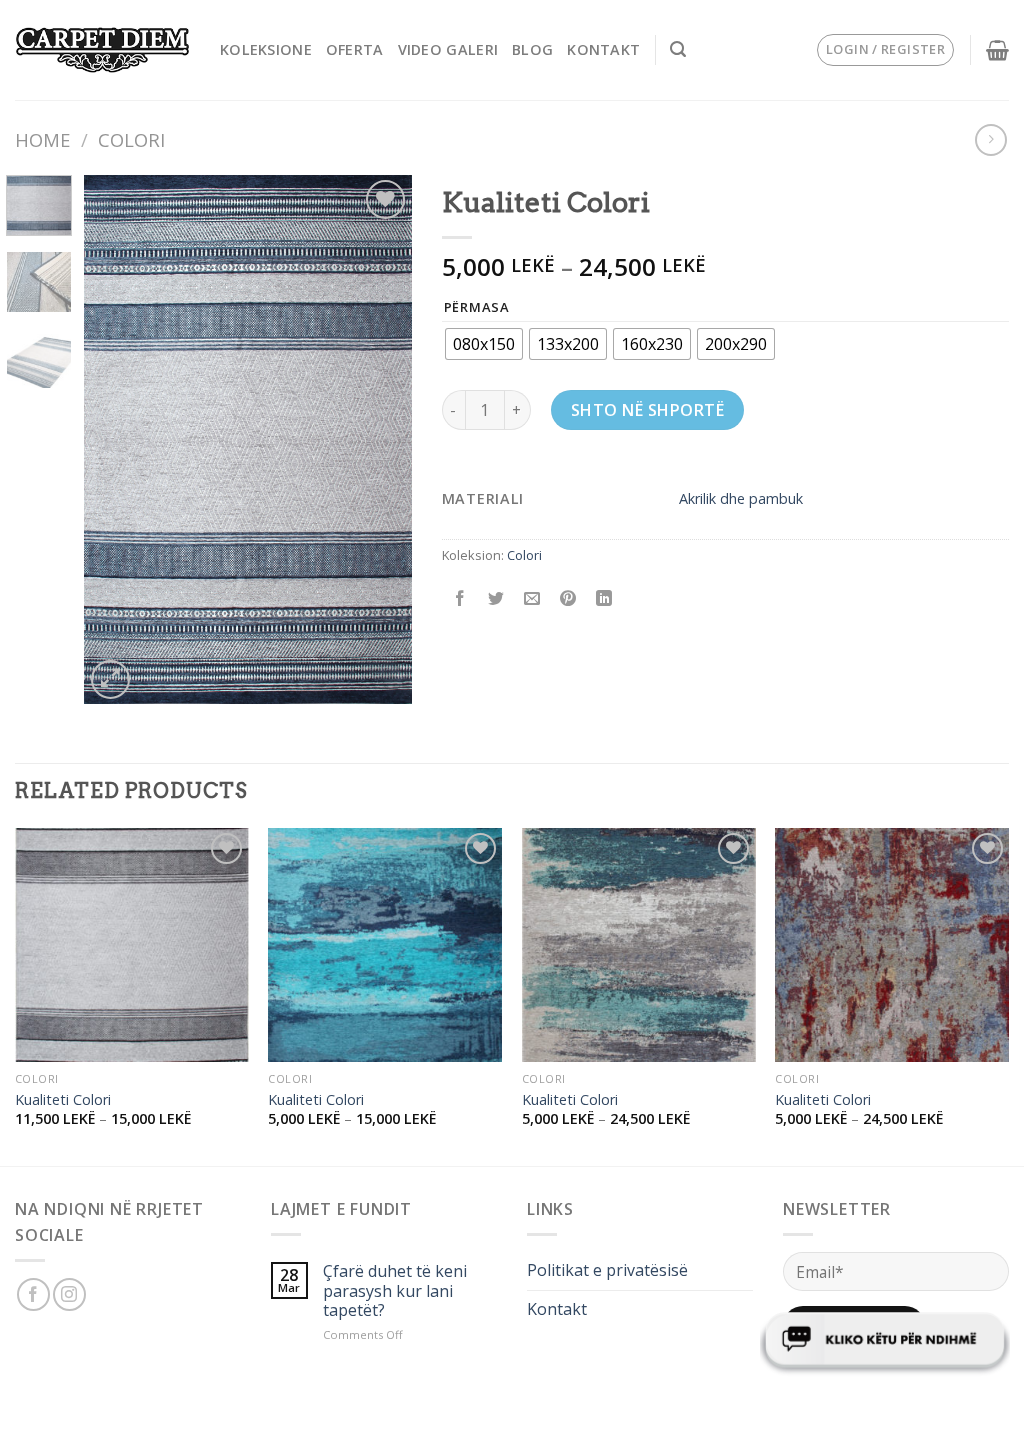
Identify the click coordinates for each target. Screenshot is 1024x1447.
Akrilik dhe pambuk (741, 498)
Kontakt (603, 49)
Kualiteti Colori (63, 1100)
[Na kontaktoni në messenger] (885, 1341)
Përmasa (477, 308)
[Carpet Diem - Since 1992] (102, 50)
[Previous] (116, 439)
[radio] (484, 344)
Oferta (355, 49)
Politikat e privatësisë (607, 1270)
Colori (131, 139)
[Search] (678, 49)
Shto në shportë (647, 410)
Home (42, 139)
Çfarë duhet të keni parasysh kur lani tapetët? (395, 1291)
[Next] (380, 439)
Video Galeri (448, 49)
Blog (532, 49)
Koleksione (266, 49)
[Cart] (997, 50)
